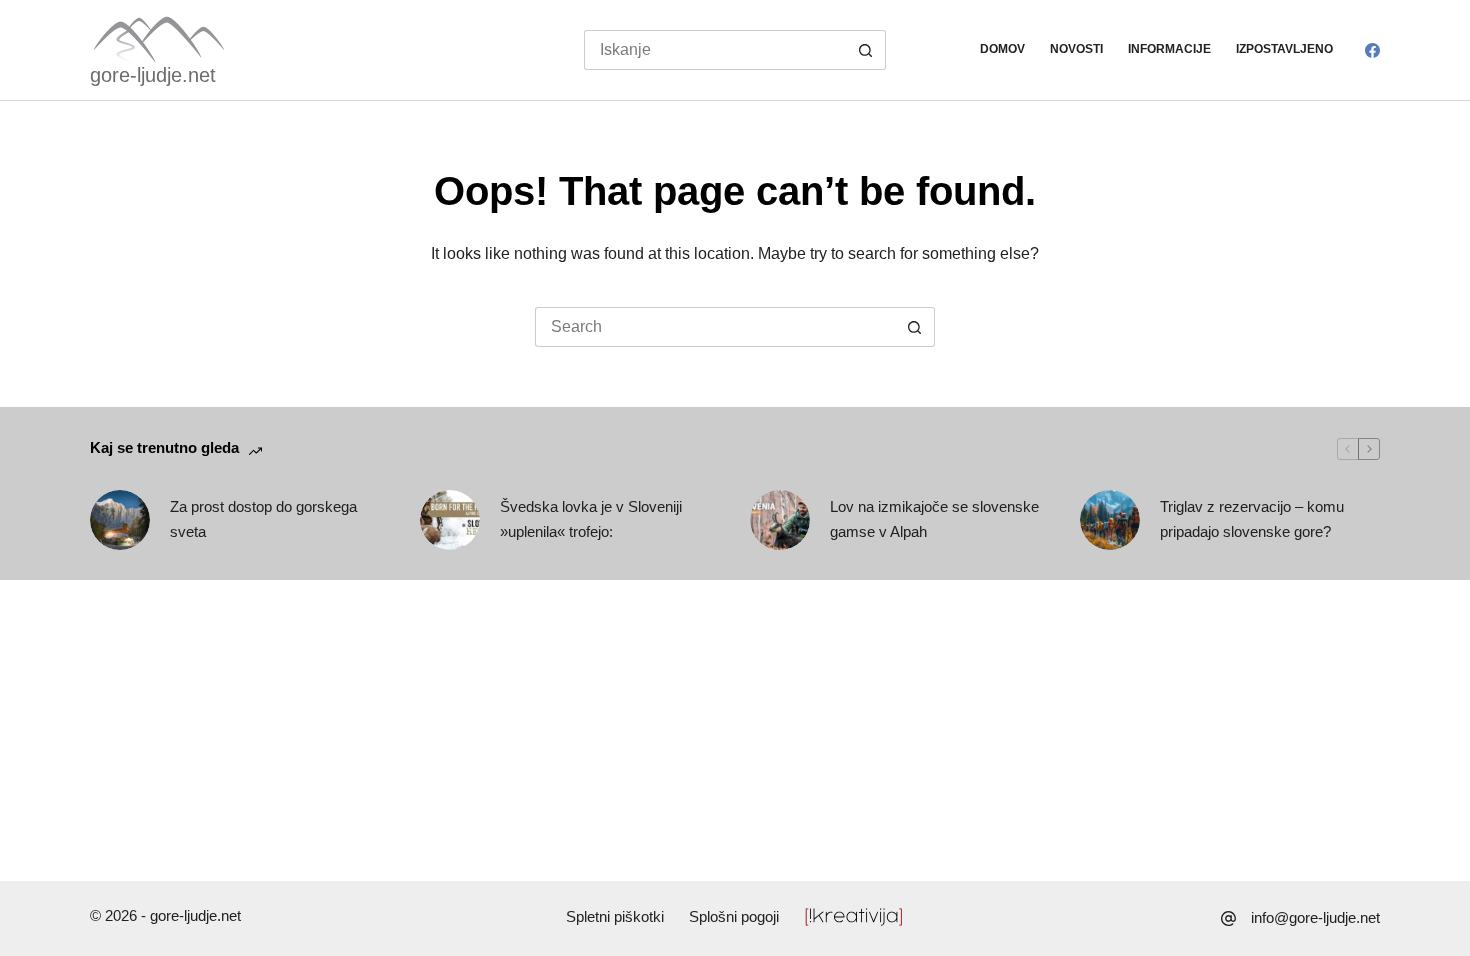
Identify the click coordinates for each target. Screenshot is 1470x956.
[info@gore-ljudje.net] (1228, 918)
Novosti (1076, 49)
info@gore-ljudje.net (1315, 917)
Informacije (1169, 49)
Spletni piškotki (615, 916)
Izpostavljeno (1284, 49)
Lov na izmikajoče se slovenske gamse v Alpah (934, 519)
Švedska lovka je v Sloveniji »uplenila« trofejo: (591, 519)
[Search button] (866, 50)
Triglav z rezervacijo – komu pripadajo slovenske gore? (1252, 519)
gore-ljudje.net (153, 75)
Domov (1002, 49)
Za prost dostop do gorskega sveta (263, 519)
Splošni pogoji (734, 916)
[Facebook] (1372, 50)
